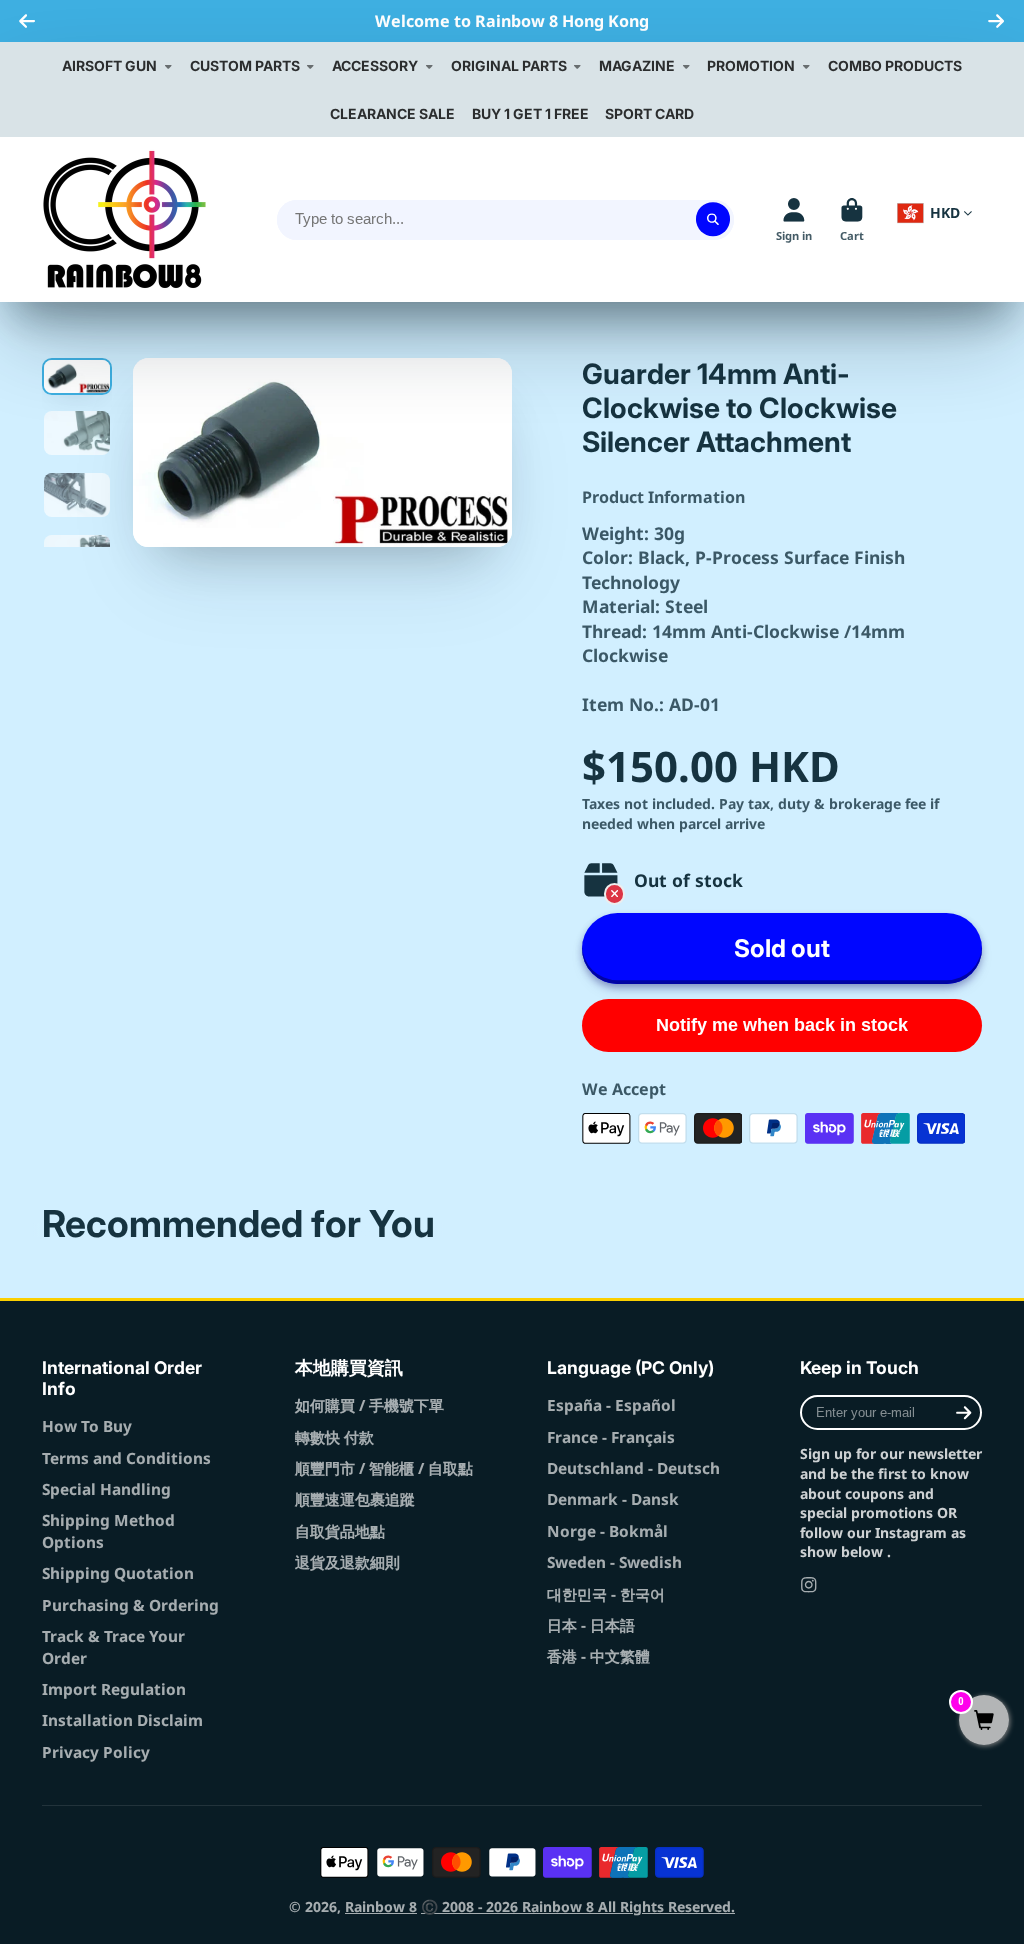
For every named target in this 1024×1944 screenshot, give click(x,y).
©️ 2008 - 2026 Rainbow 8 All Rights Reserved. (578, 1906)
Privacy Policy (96, 1752)
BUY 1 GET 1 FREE (530, 113)
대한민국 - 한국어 (606, 1594)
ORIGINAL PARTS (509, 65)
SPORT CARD (649, 113)
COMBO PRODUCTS (895, 65)
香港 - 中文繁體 (598, 1656)
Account (794, 219)
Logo (124, 219)
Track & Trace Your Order (113, 1647)
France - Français (611, 1437)
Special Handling (106, 1489)
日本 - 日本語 (591, 1625)
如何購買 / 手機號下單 (369, 1405)
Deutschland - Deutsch (633, 1468)
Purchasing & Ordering (130, 1605)
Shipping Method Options (108, 1531)
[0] (984, 1721)
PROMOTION (751, 65)
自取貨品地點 (340, 1531)
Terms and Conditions (126, 1458)
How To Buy (87, 1426)
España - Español (611, 1405)
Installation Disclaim (122, 1720)
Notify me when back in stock (782, 1025)
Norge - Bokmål (607, 1531)
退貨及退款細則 (347, 1562)
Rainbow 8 (381, 1906)
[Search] (713, 220)
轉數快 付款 (334, 1437)
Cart (852, 219)
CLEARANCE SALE (392, 113)
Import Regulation (114, 1689)
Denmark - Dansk (613, 1499)
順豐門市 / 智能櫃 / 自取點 (384, 1468)
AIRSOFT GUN (109, 65)
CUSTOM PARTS (245, 65)
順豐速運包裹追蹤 (355, 1499)
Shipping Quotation (118, 1573)
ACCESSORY (375, 65)
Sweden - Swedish (614, 1562)
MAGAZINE (637, 65)
